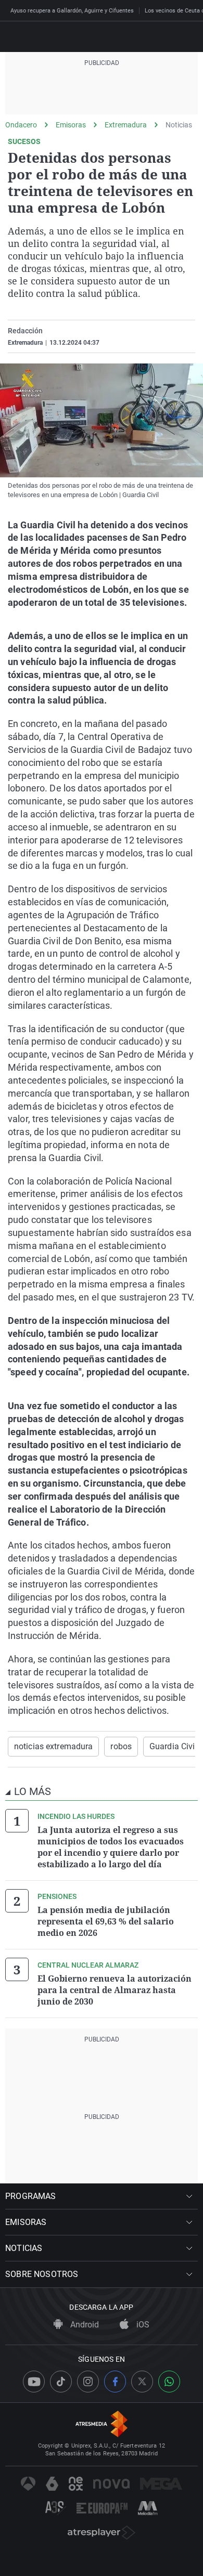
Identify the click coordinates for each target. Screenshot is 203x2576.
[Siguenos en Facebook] (115, 2382)
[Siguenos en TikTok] (61, 2382)
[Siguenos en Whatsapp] (169, 2382)
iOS (142, 2325)
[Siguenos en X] (142, 2382)
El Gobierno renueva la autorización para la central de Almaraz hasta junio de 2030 (115, 1990)
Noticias (179, 125)
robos (121, 1746)
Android (84, 2325)
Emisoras (71, 125)
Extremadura (126, 125)
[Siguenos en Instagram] (88, 2382)
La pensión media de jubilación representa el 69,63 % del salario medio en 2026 (106, 1921)
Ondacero (21, 125)
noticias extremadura (53, 1746)
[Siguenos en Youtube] (34, 2382)
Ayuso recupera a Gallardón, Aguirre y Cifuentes (72, 11)
